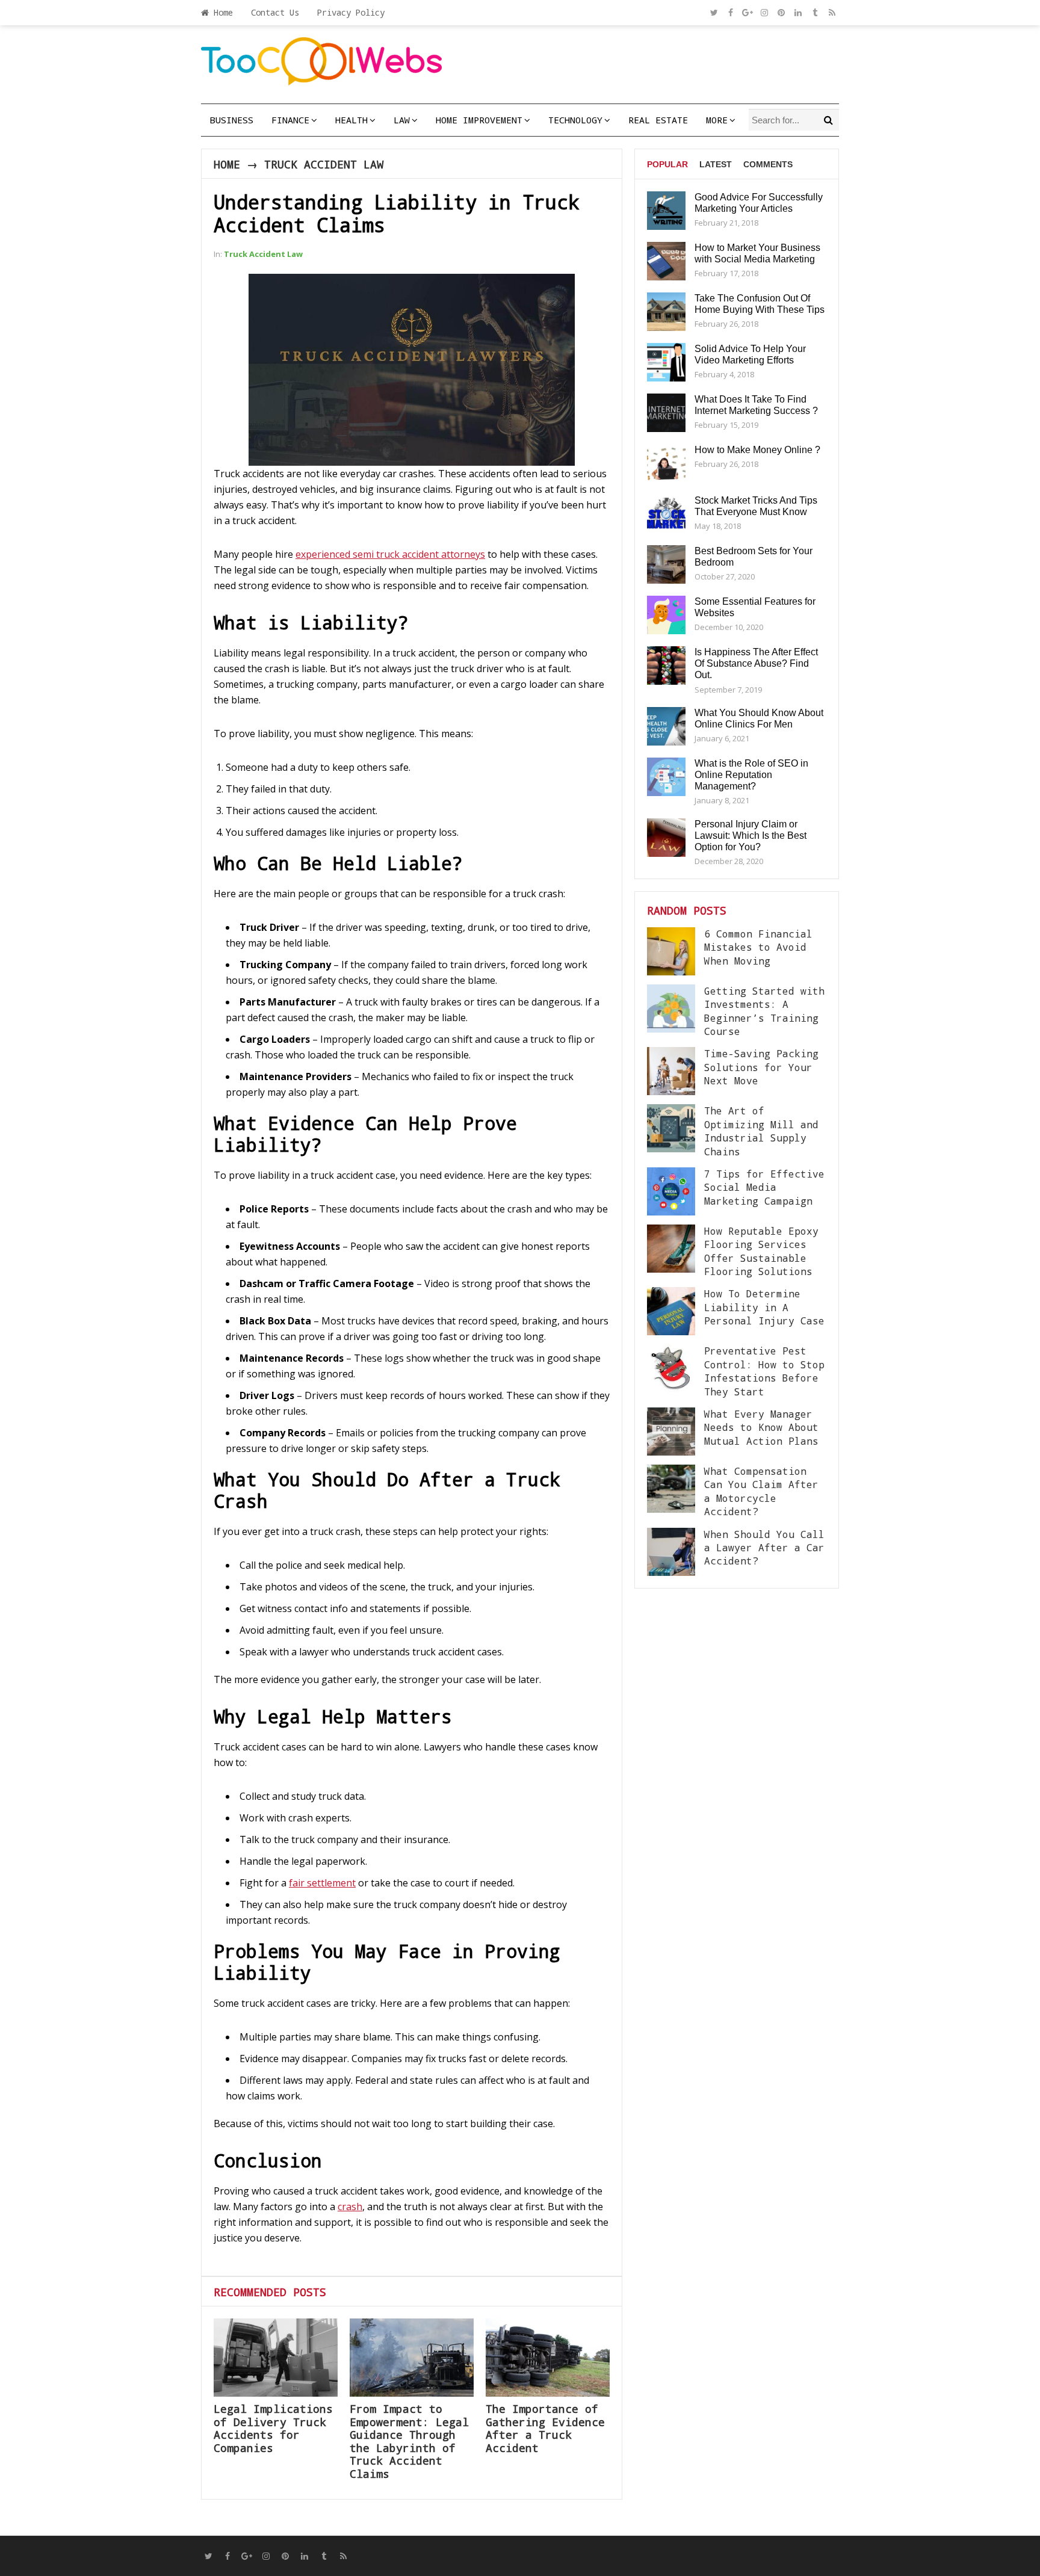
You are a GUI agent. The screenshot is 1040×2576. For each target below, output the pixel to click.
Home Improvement (479, 120)
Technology (575, 120)
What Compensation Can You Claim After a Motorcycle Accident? (761, 1491)
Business (232, 120)
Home (221, 12)
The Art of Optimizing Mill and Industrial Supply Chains (761, 1131)
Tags (658, 210)
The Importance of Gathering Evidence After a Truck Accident (545, 2428)
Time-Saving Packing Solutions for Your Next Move (761, 1067)
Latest (716, 164)
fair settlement (322, 1883)
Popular (667, 164)
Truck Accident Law (324, 164)
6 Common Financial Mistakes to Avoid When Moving (758, 947)
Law (402, 120)
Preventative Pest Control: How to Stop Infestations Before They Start (764, 1371)
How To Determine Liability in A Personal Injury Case (764, 1307)
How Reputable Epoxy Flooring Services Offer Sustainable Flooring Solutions (761, 1251)
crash (350, 2207)
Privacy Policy (351, 12)
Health (351, 120)
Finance (290, 120)
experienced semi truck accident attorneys (390, 554)
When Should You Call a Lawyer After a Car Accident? (764, 1548)
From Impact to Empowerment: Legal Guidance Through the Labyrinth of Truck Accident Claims (409, 2441)
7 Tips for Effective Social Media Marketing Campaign (764, 1187)
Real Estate (658, 120)
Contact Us (275, 12)
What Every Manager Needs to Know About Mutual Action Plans (761, 1427)
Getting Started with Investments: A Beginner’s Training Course (764, 1011)
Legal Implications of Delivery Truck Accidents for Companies (273, 2428)
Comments (768, 164)
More (717, 120)
